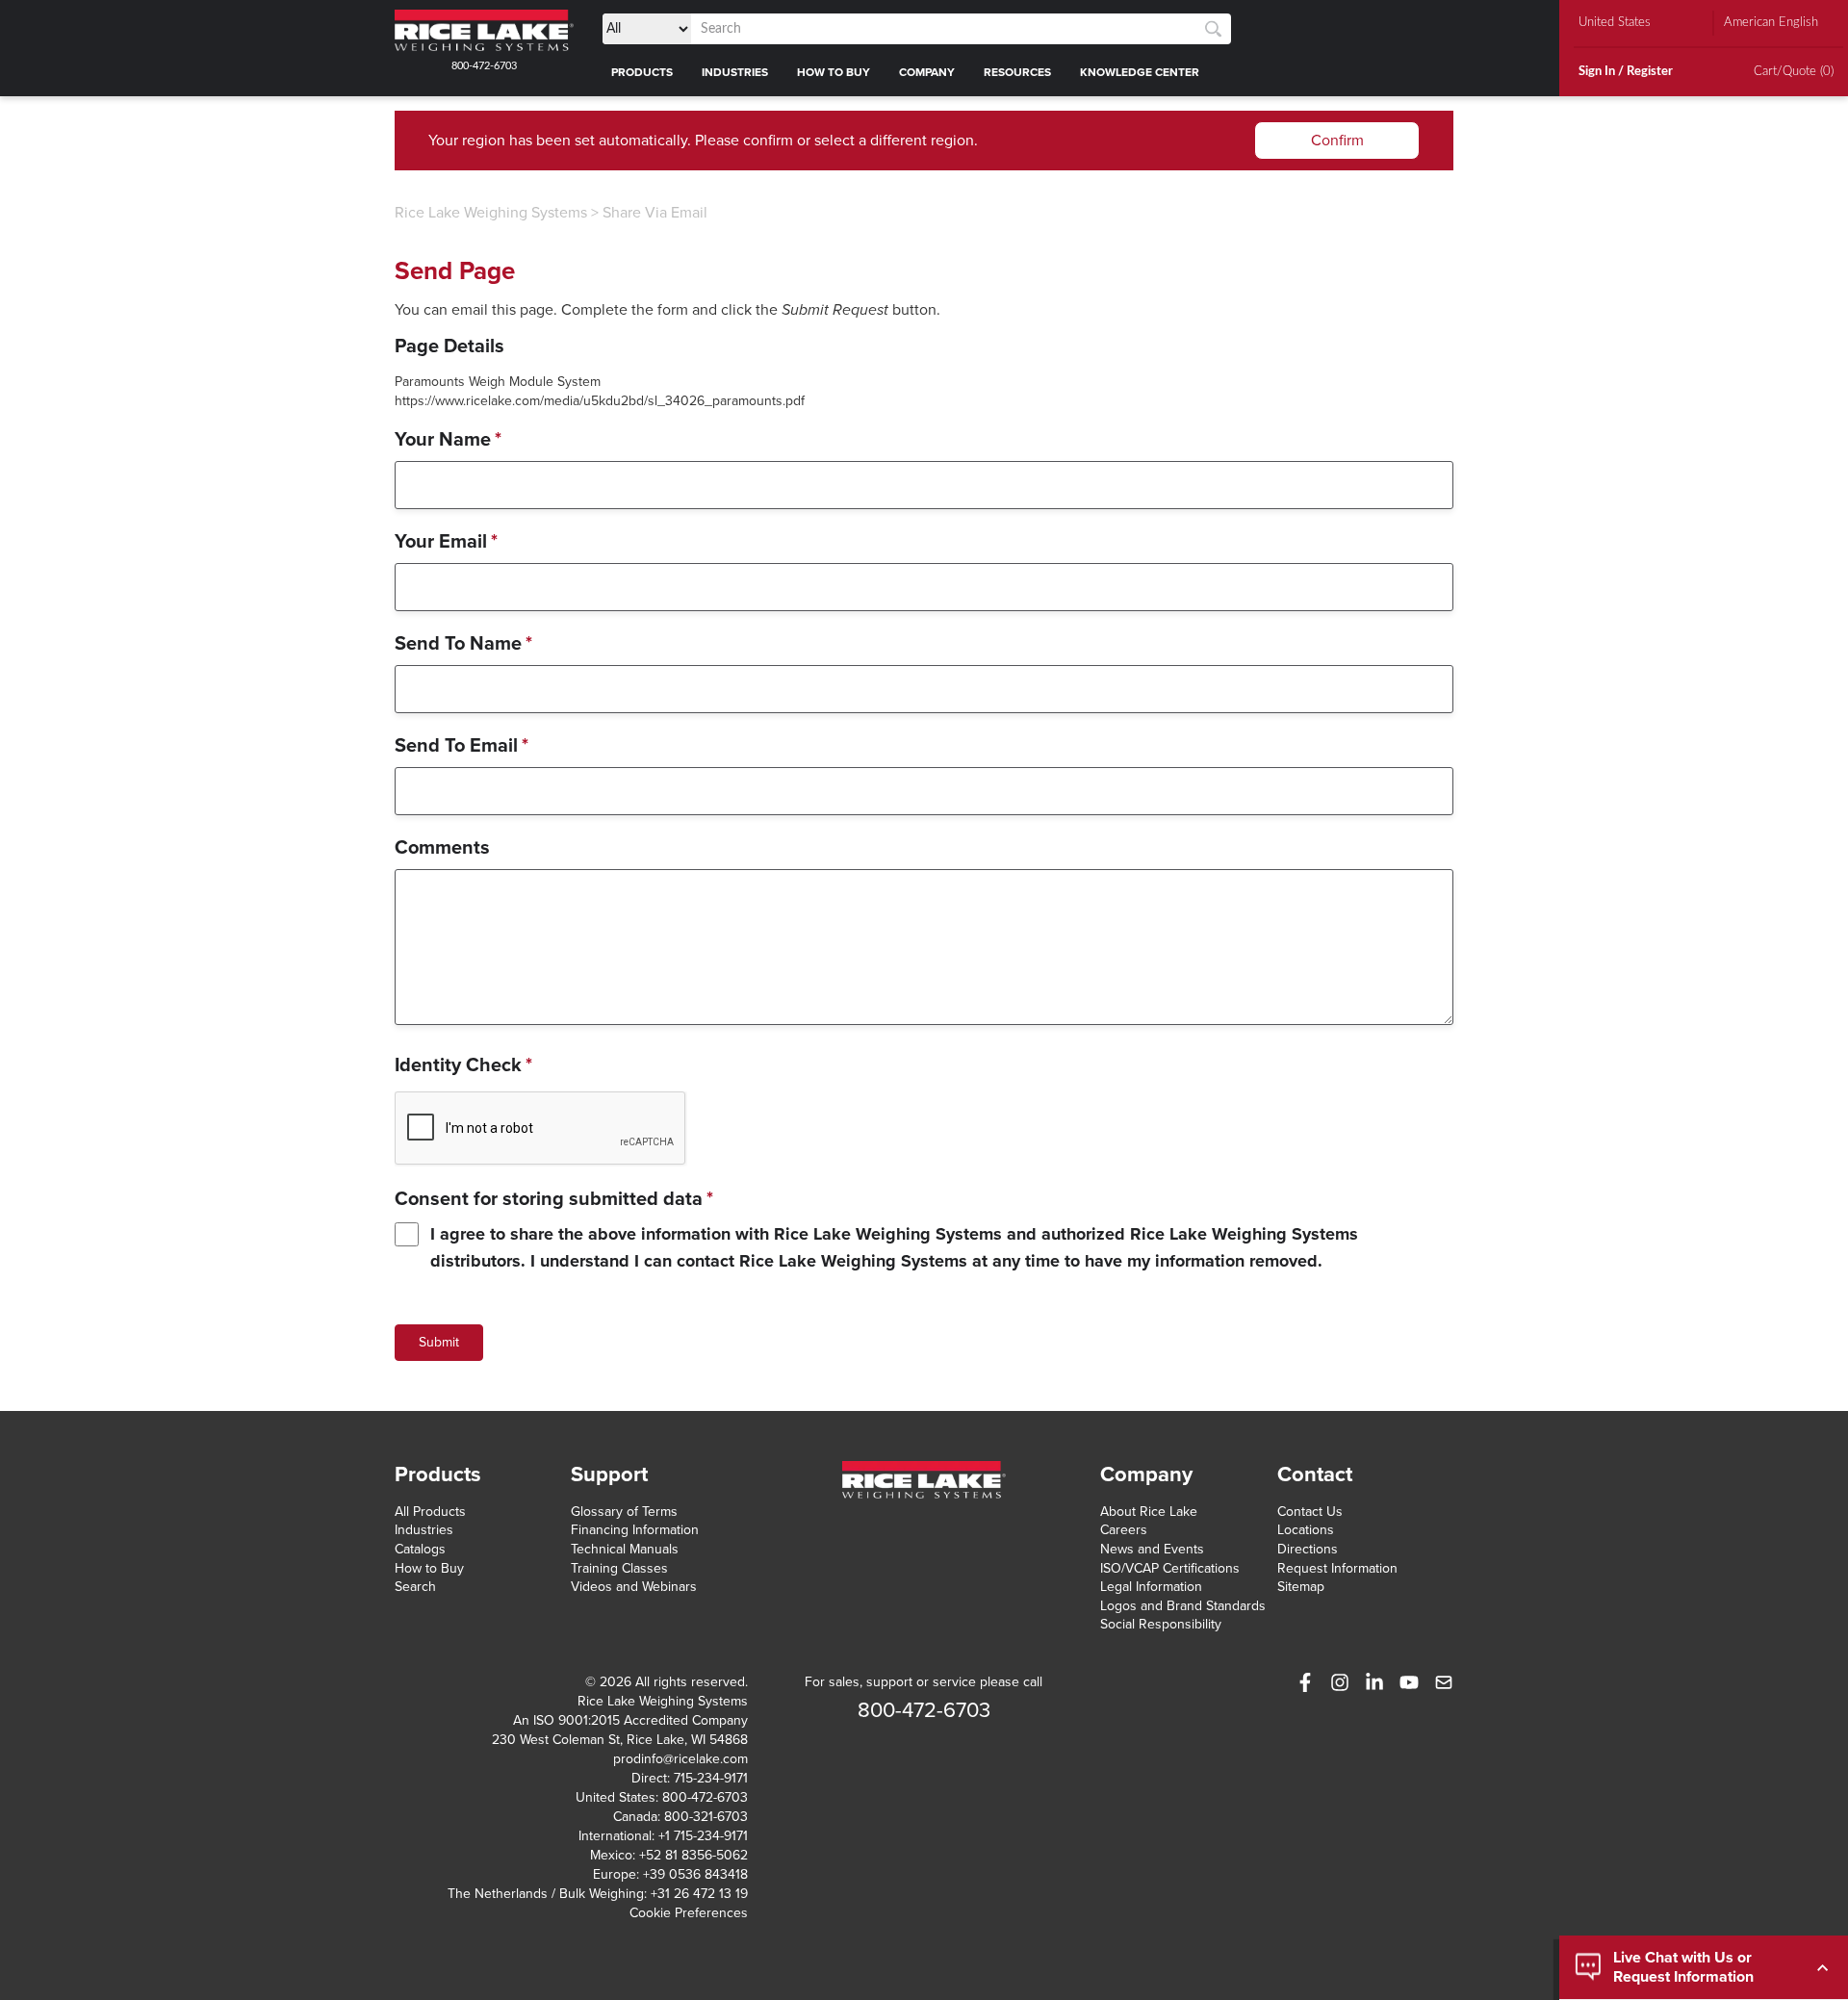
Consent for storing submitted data (554, 1199)
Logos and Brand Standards (1183, 1606)
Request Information (1337, 1568)
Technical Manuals (625, 1549)
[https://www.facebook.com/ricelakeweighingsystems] (1305, 1682)
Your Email (446, 542)
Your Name (448, 440)
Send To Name (463, 644)
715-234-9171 (711, 1778)
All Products (430, 1512)
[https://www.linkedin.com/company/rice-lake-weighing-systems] (1374, 1682)
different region (922, 141)
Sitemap (1301, 1587)
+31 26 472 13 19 (699, 1894)
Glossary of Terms (624, 1512)
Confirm (1337, 141)
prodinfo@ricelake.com (680, 1759)
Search (415, 1587)
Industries (424, 1530)
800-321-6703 (706, 1817)
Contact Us (1310, 1512)
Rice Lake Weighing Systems (491, 213)
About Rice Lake (1149, 1512)
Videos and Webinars (634, 1587)
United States (1615, 23)
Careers (1124, 1530)
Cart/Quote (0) (1794, 72)
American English (1771, 23)
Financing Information (635, 1530)
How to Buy (429, 1568)
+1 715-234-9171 (703, 1836)
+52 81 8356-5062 (693, 1855)
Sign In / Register (1626, 72)
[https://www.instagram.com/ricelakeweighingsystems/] (1340, 1682)
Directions (1308, 1549)
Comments (442, 848)
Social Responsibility (1161, 1624)
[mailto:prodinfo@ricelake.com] (1444, 1682)
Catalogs (420, 1549)
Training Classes (619, 1568)
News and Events (1152, 1549)
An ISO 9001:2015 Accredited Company (630, 1720)
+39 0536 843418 (695, 1874)
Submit (439, 1342)
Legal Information (1151, 1587)
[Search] (1213, 29)
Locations (1306, 1530)
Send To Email (462, 746)
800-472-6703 (484, 66)
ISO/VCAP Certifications (1170, 1568)
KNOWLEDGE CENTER (1140, 72)
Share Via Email (655, 213)
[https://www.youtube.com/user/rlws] (1409, 1682)
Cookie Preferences (689, 1913)
